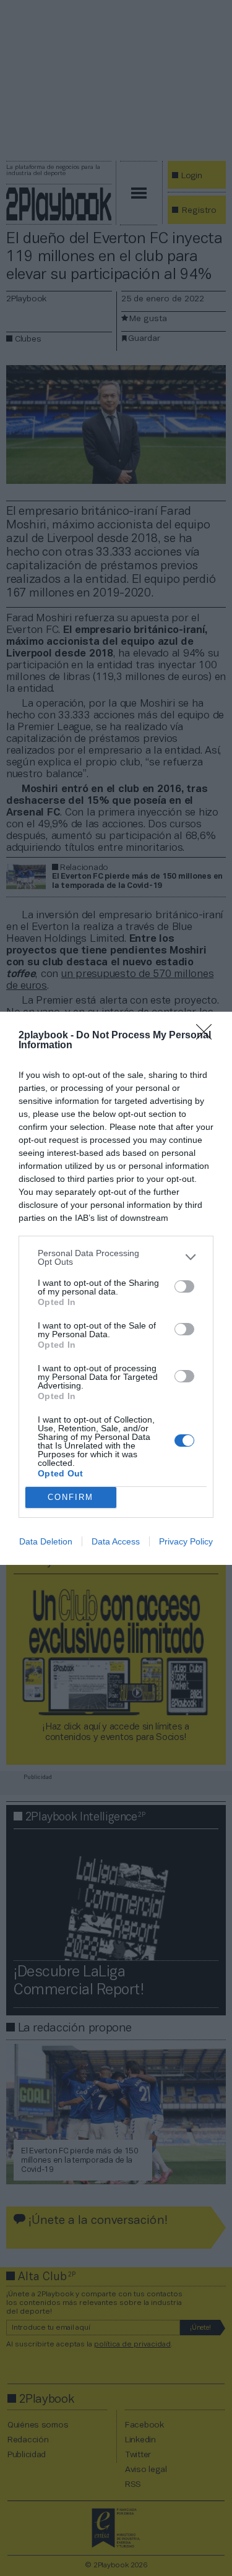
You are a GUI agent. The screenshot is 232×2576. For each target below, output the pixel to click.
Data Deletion (46, 1541)
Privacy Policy (186, 1541)
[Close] (208, 1036)
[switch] (184, 1286)
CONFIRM (71, 1497)
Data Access (116, 1541)
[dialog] (116, 1288)
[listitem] (116, 1257)
